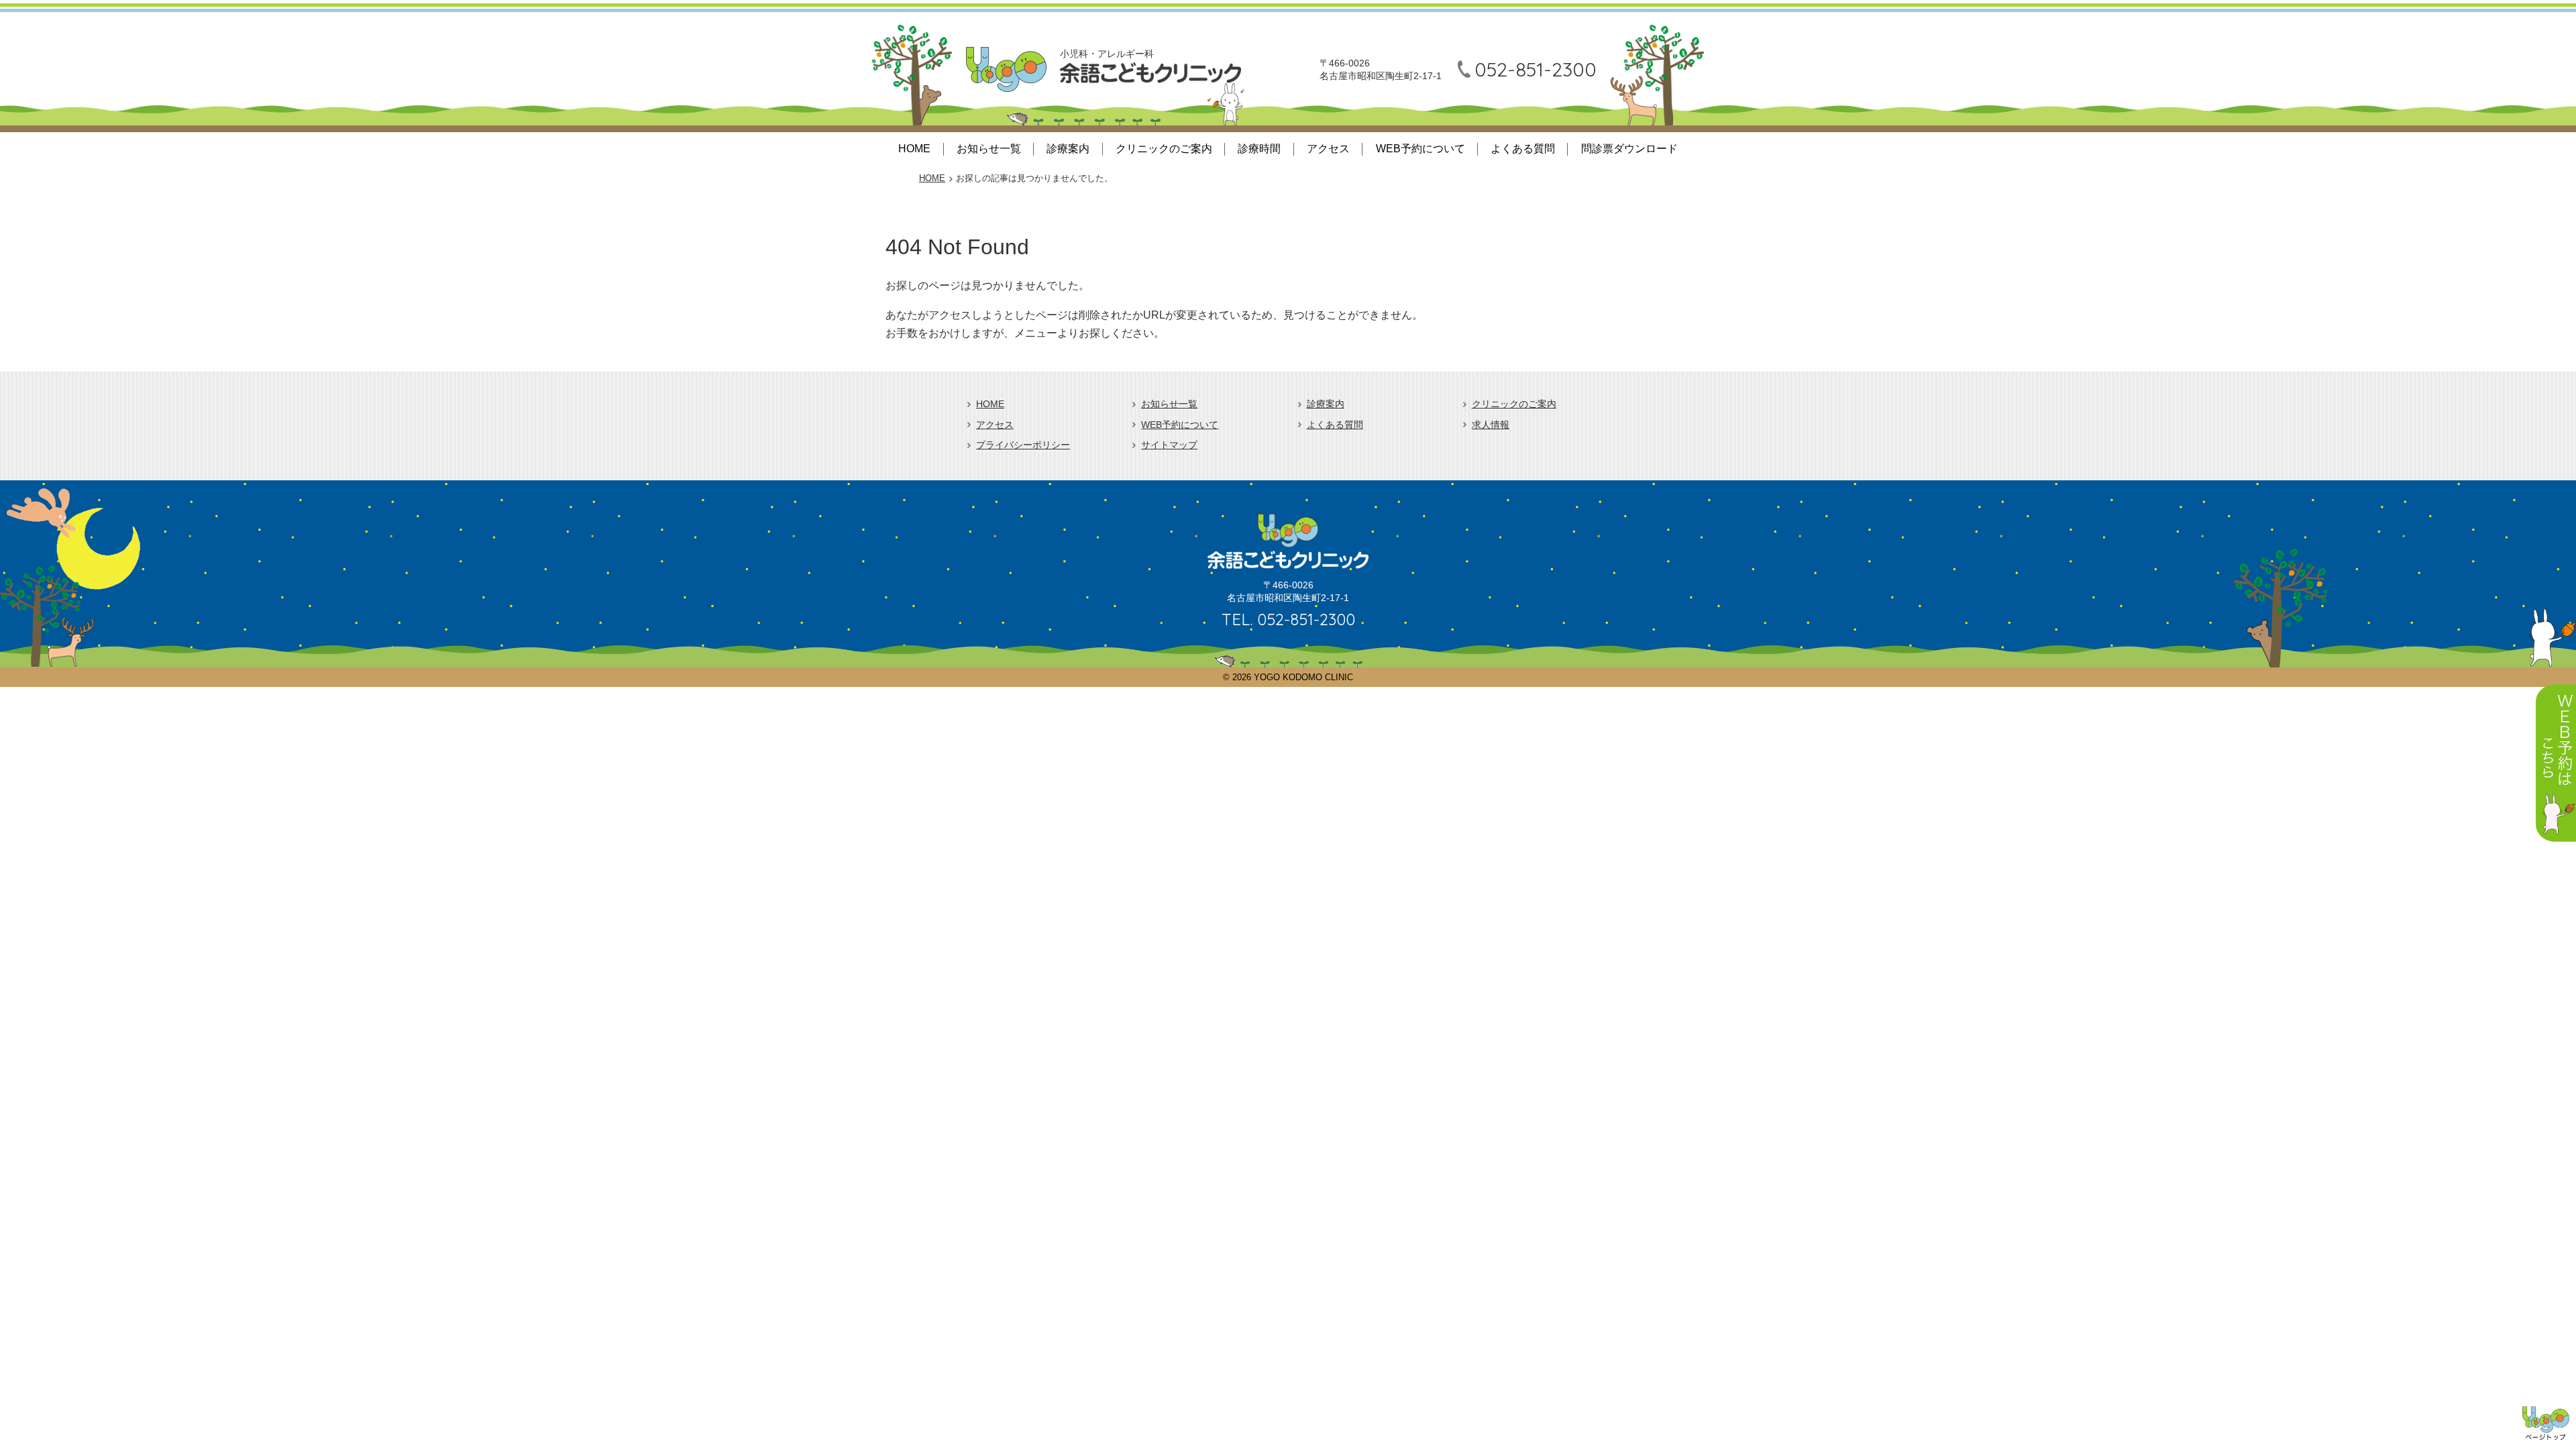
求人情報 (1491, 425)
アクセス (1328, 149)
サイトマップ (1169, 445)
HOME (914, 149)
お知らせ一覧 (989, 149)
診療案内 (1068, 149)
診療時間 (1259, 149)
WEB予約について (1420, 149)
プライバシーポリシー (1023, 445)
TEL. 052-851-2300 (1288, 619)
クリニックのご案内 (1164, 149)
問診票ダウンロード (1629, 149)
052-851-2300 (1536, 69)
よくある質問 (1523, 149)
